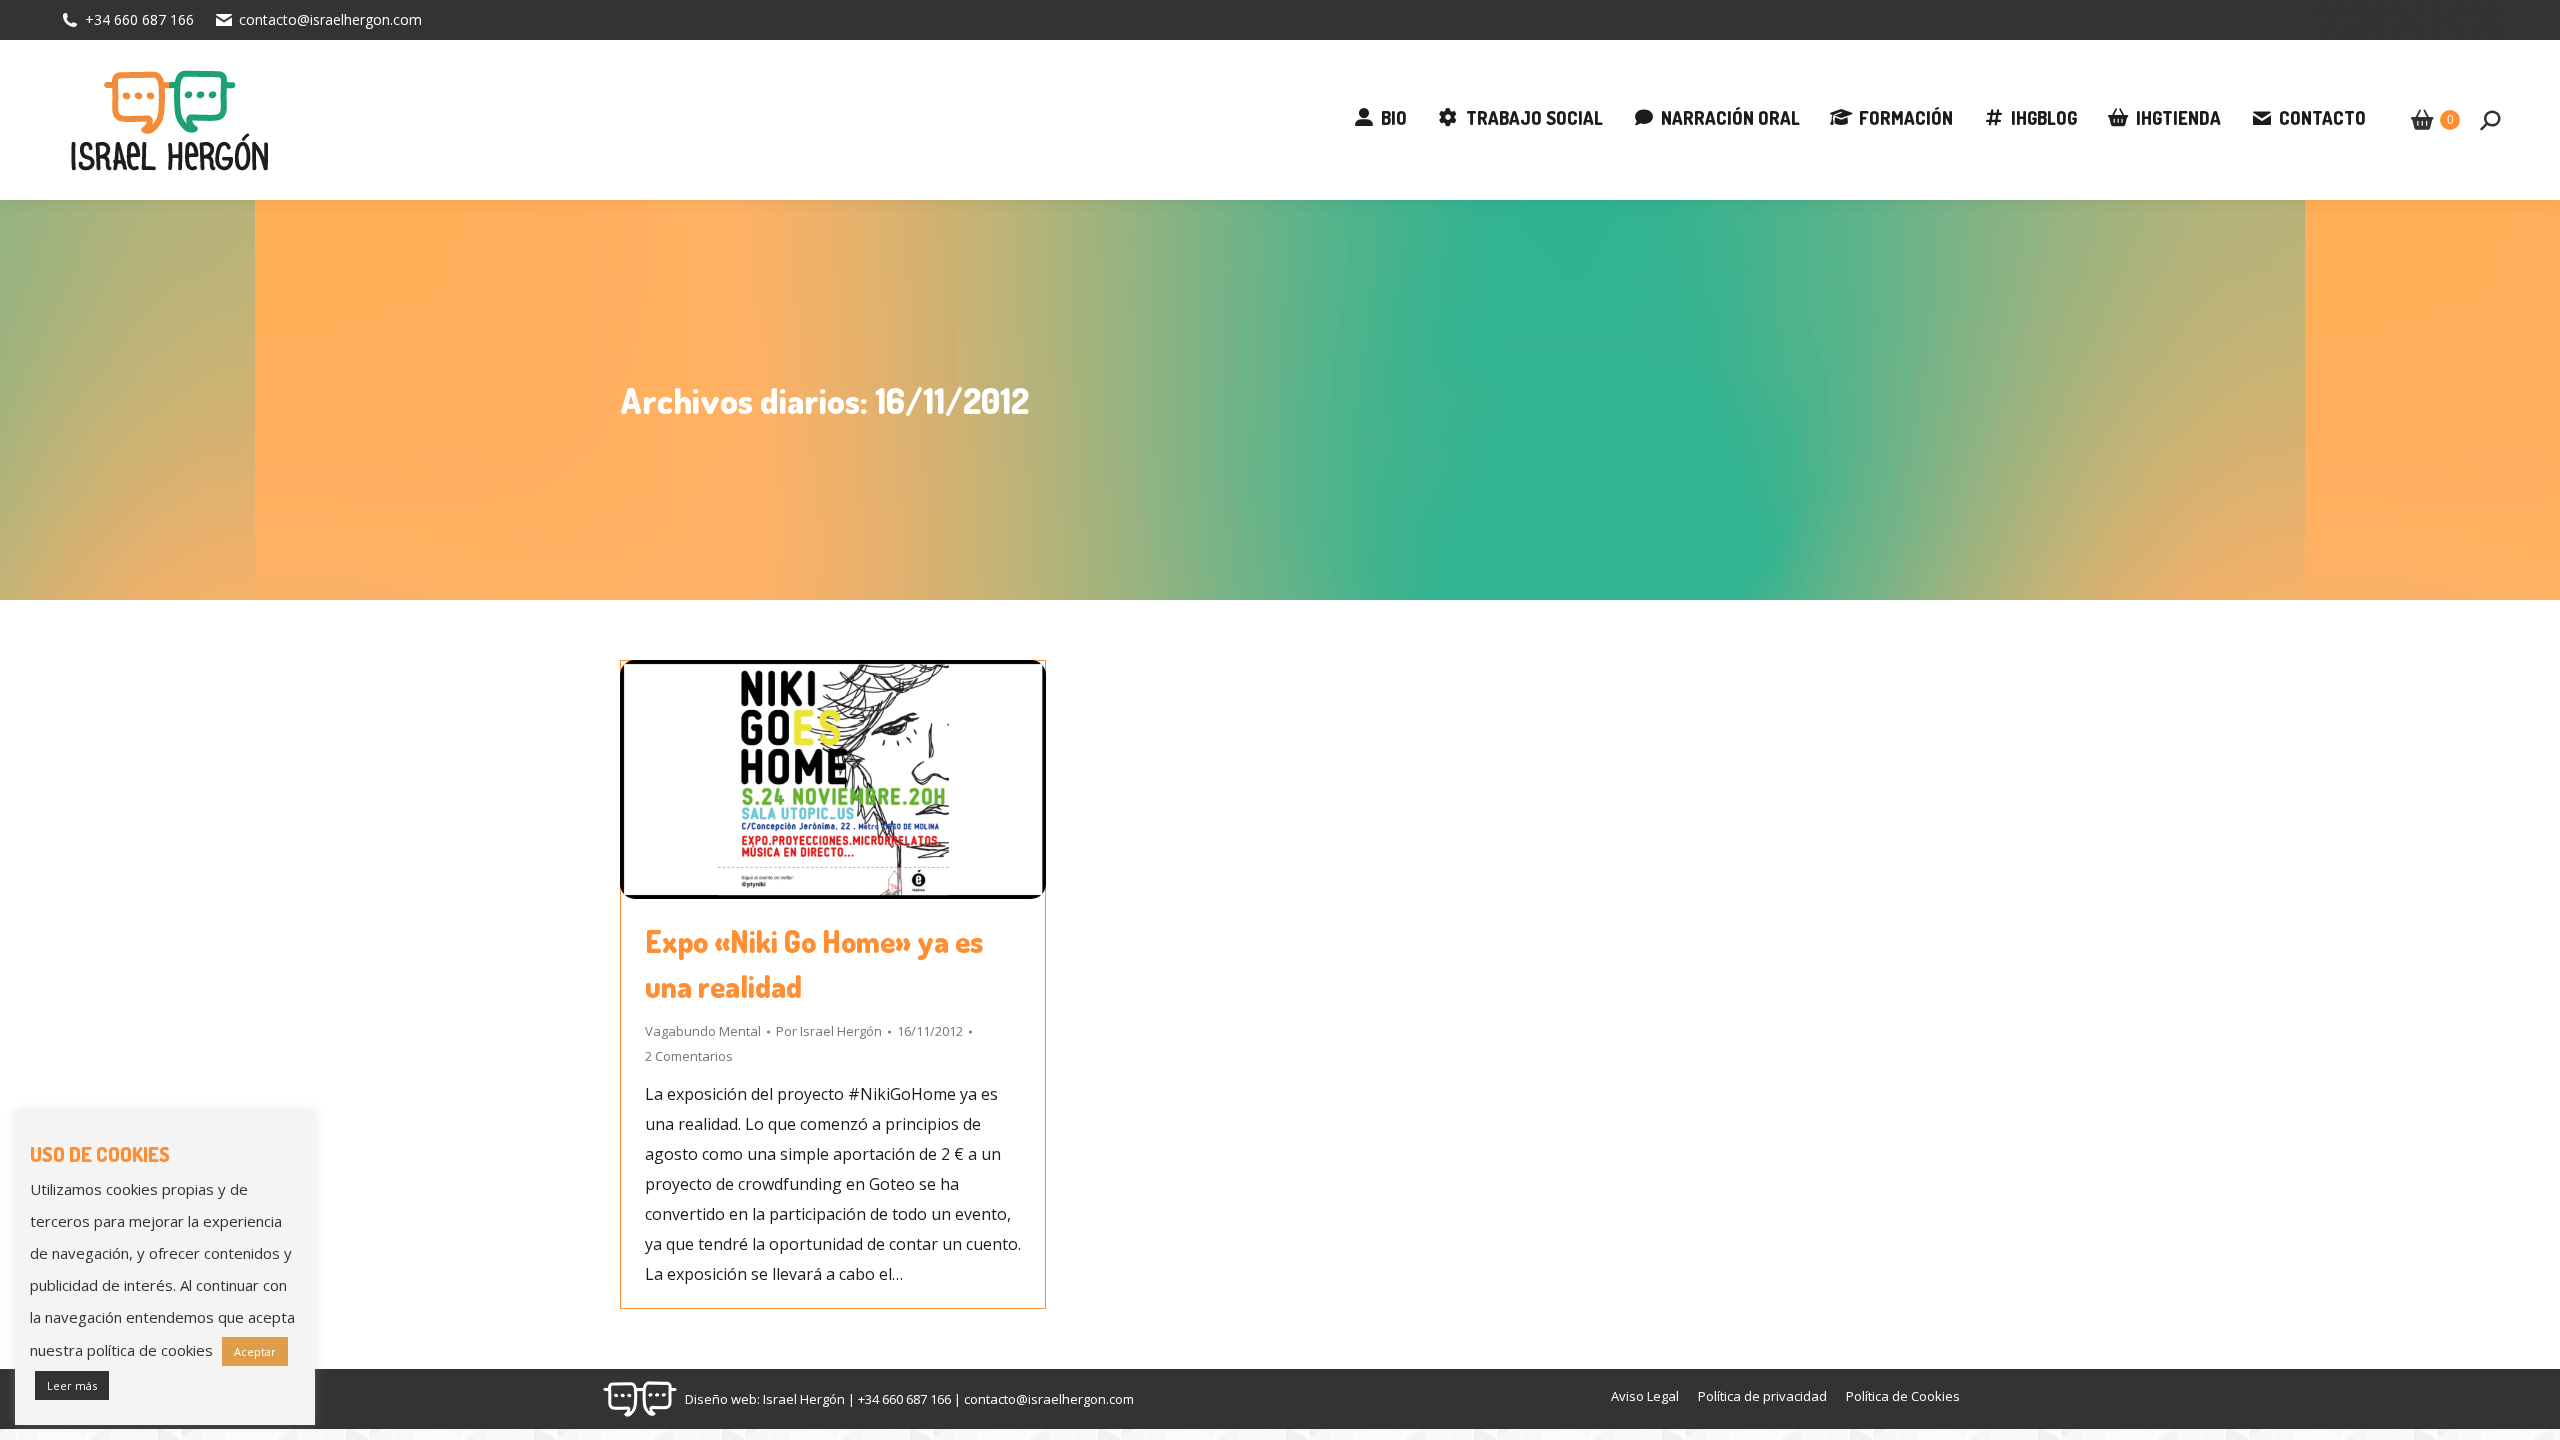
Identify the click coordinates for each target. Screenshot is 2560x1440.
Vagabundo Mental (703, 1031)
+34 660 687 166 (139, 19)
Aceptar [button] (255, 1351)
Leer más (72, 1385)
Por (829, 1031)
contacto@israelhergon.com (330, 19)
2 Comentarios (689, 1056)
